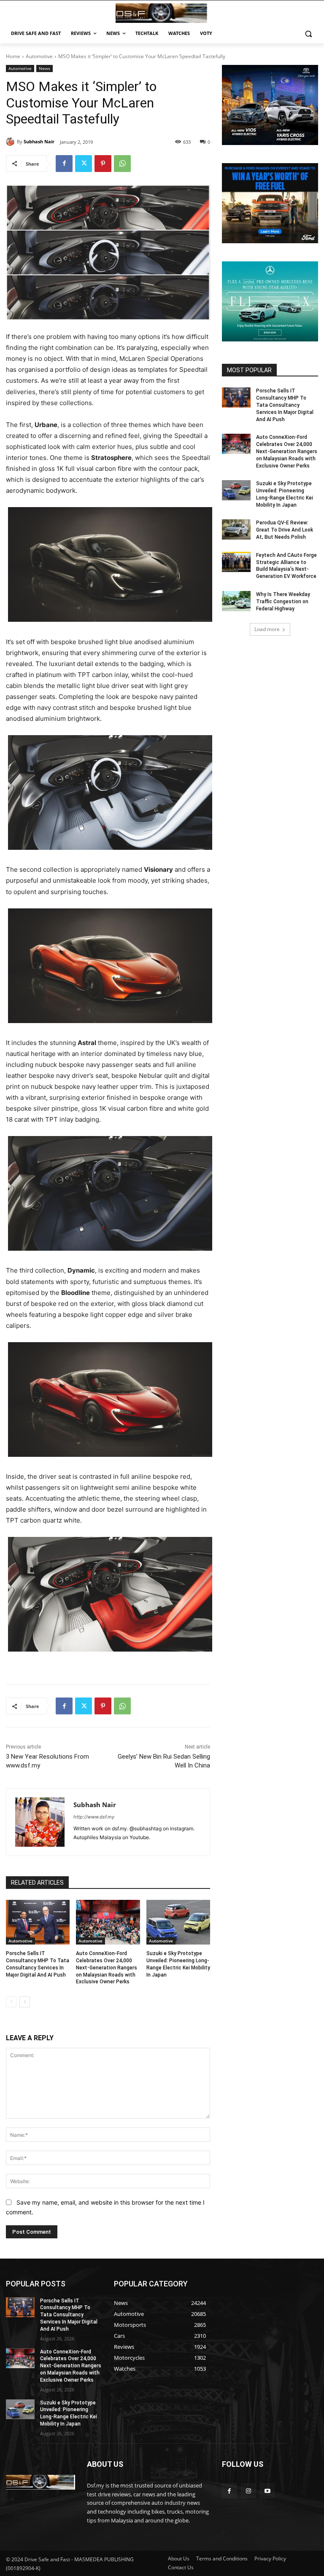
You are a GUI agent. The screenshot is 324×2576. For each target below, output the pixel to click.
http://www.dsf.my (94, 1817)
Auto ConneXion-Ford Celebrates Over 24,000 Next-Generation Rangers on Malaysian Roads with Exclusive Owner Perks (107, 1968)
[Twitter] (84, 164)
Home (13, 56)
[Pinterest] (103, 164)
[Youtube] (267, 2491)
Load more (267, 629)
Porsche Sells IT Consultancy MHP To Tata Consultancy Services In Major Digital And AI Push (285, 405)
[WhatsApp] (122, 164)
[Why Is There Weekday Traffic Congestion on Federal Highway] (236, 601)
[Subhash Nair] (11, 142)
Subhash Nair (39, 141)
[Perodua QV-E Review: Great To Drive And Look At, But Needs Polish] (236, 529)
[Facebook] (64, 164)
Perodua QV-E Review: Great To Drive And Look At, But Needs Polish (285, 530)
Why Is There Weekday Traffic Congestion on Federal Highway (283, 602)
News (45, 68)
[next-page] (25, 2002)
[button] (308, 34)
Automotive (39, 56)
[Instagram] (248, 2491)
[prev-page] (11, 2002)
